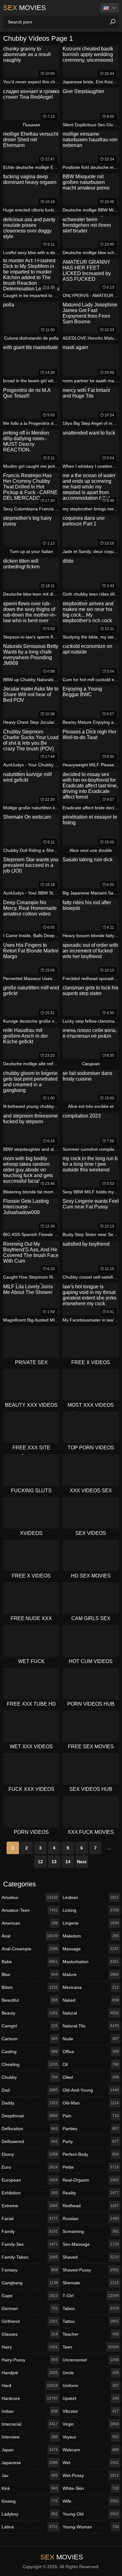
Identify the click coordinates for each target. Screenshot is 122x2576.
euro (30, 2167)
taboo (91, 2308)
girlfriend (30, 2321)
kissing (30, 2501)
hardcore (30, 2398)
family (30, 2231)
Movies (25, 8)
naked (91, 2000)
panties (91, 2129)
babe (30, 1962)
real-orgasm (91, 2180)
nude (91, 2039)
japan (30, 2450)
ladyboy (30, 2514)
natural (91, 2013)
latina (30, 2527)
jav (30, 2475)
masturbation (91, 1962)
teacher (91, 2334)
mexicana (91, 1987)
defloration (30, 2129)
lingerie (91, 1923)
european (30, 2180)
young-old (91, 2514)
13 (54, 1862)
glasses (30, 2334)
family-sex (30, 2244)
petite (91, 2167)
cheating (30, 2064)
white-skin (91, 2488)
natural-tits (91, 2026)
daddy (30, 2103)
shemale (91, 2283)
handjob (30, 2373)
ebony (30, 2154)
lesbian (91, 1897)
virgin (91, 2424)
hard (30, 2386)
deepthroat (30, 2116)
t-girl (91, 2296)
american (30, 1923)
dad (30, 2090)
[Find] (113, 22)
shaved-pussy (91, 2270)
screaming (91, 2231)
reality (91, 2193)
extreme (30, 2206)
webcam (91, 2450)
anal (30, 1936)
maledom (91, 1936)
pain (91, 2116)
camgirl (30, 2026)
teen (91, 2347)
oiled (91, 2077)
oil (91, 2064)
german (30, 2308)
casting (30, 2052)
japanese (30, 2463)
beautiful (30, 2000)
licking (91, 1910)
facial (30, 2219)
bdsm (30, 1987)
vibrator (91, 2411)
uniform (91, 2386)
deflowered (30, 2141)
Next (82, 1862)
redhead (91, 2206)
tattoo (91, 2321)
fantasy (30, 2270)
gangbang (30, 2283)
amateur (30, 1897)
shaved (91, 2257)
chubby (30, 2077)
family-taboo (30, 2257)
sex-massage (91, 2244)
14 (68, 1862)
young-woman (91, 2527)
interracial (30, 2424)
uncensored (91, 2360)
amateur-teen (30, 1910)
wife (91, 2501)
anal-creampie (30, 1949)
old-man (91, 2103)
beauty (30, 2013)
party (91, 2141)
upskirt (91, 2398)
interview (30, 2437)
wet (91, 2463)
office (91, 2052)
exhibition (30, 2193)
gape (30, 2296)
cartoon (30, 2039)
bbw (30, 1974)
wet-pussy (91, 2475)
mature (91, 1974)
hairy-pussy (30, 2360)
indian (30, 2411)
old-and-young (91, 2090)
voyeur (91, 2437)
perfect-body (91, 2154)
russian (91, 2219)
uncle (91, 2373)
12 (40, 1862)
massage (91, 1949)
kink (30, 2488)
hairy (30, 2347)
